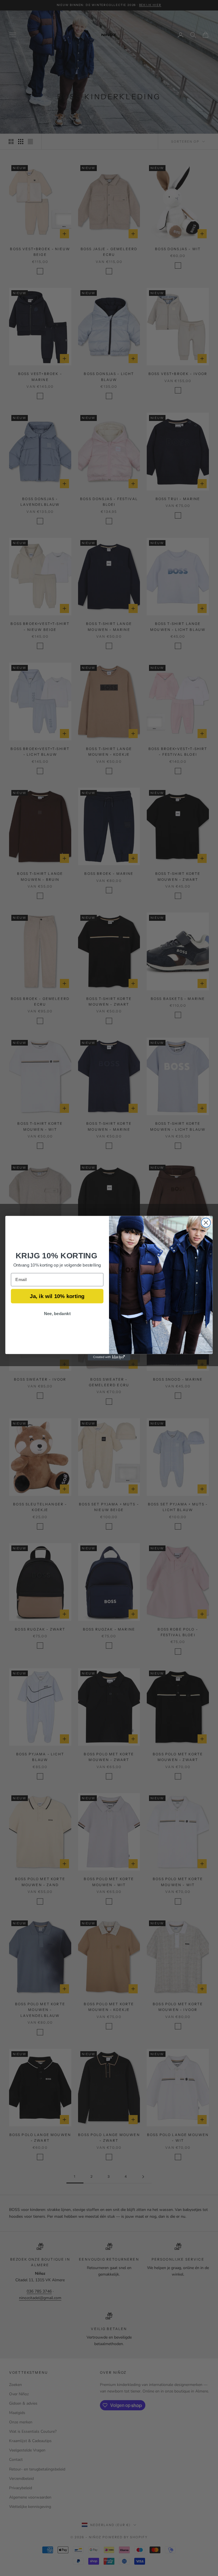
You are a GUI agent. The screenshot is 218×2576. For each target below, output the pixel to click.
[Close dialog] (206, 1222)
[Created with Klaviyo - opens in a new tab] (109, 1357)
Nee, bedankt (57, 1313)
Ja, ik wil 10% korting (57, 1296)
